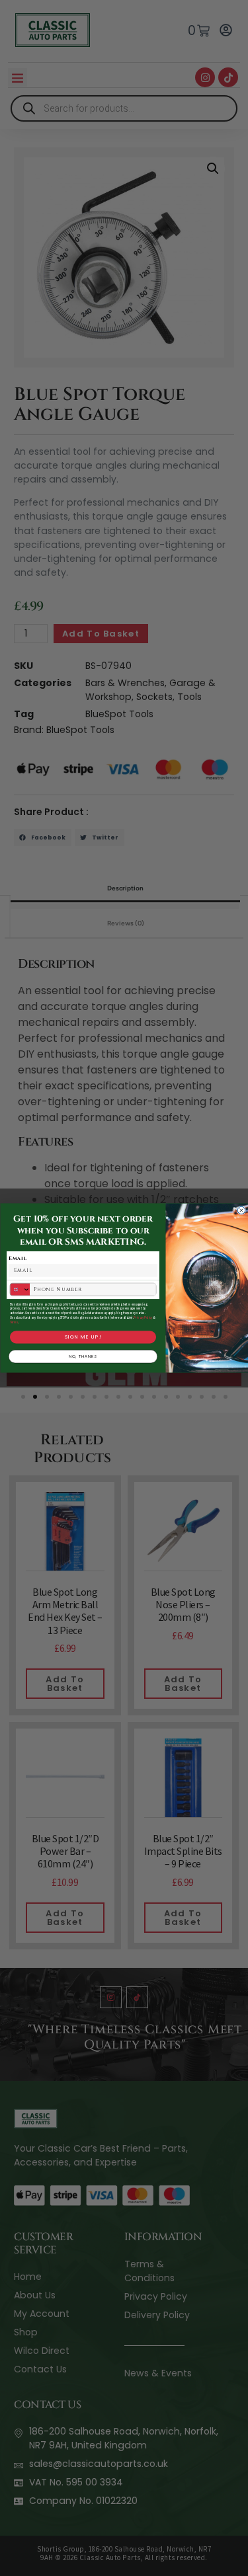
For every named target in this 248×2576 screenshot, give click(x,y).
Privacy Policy (143, 1318)
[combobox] (20, 1290)
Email (18, 1258)
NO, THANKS (83, 1356)
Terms (14, 1322)
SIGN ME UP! (83, 1337)
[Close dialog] (241, 1210)
